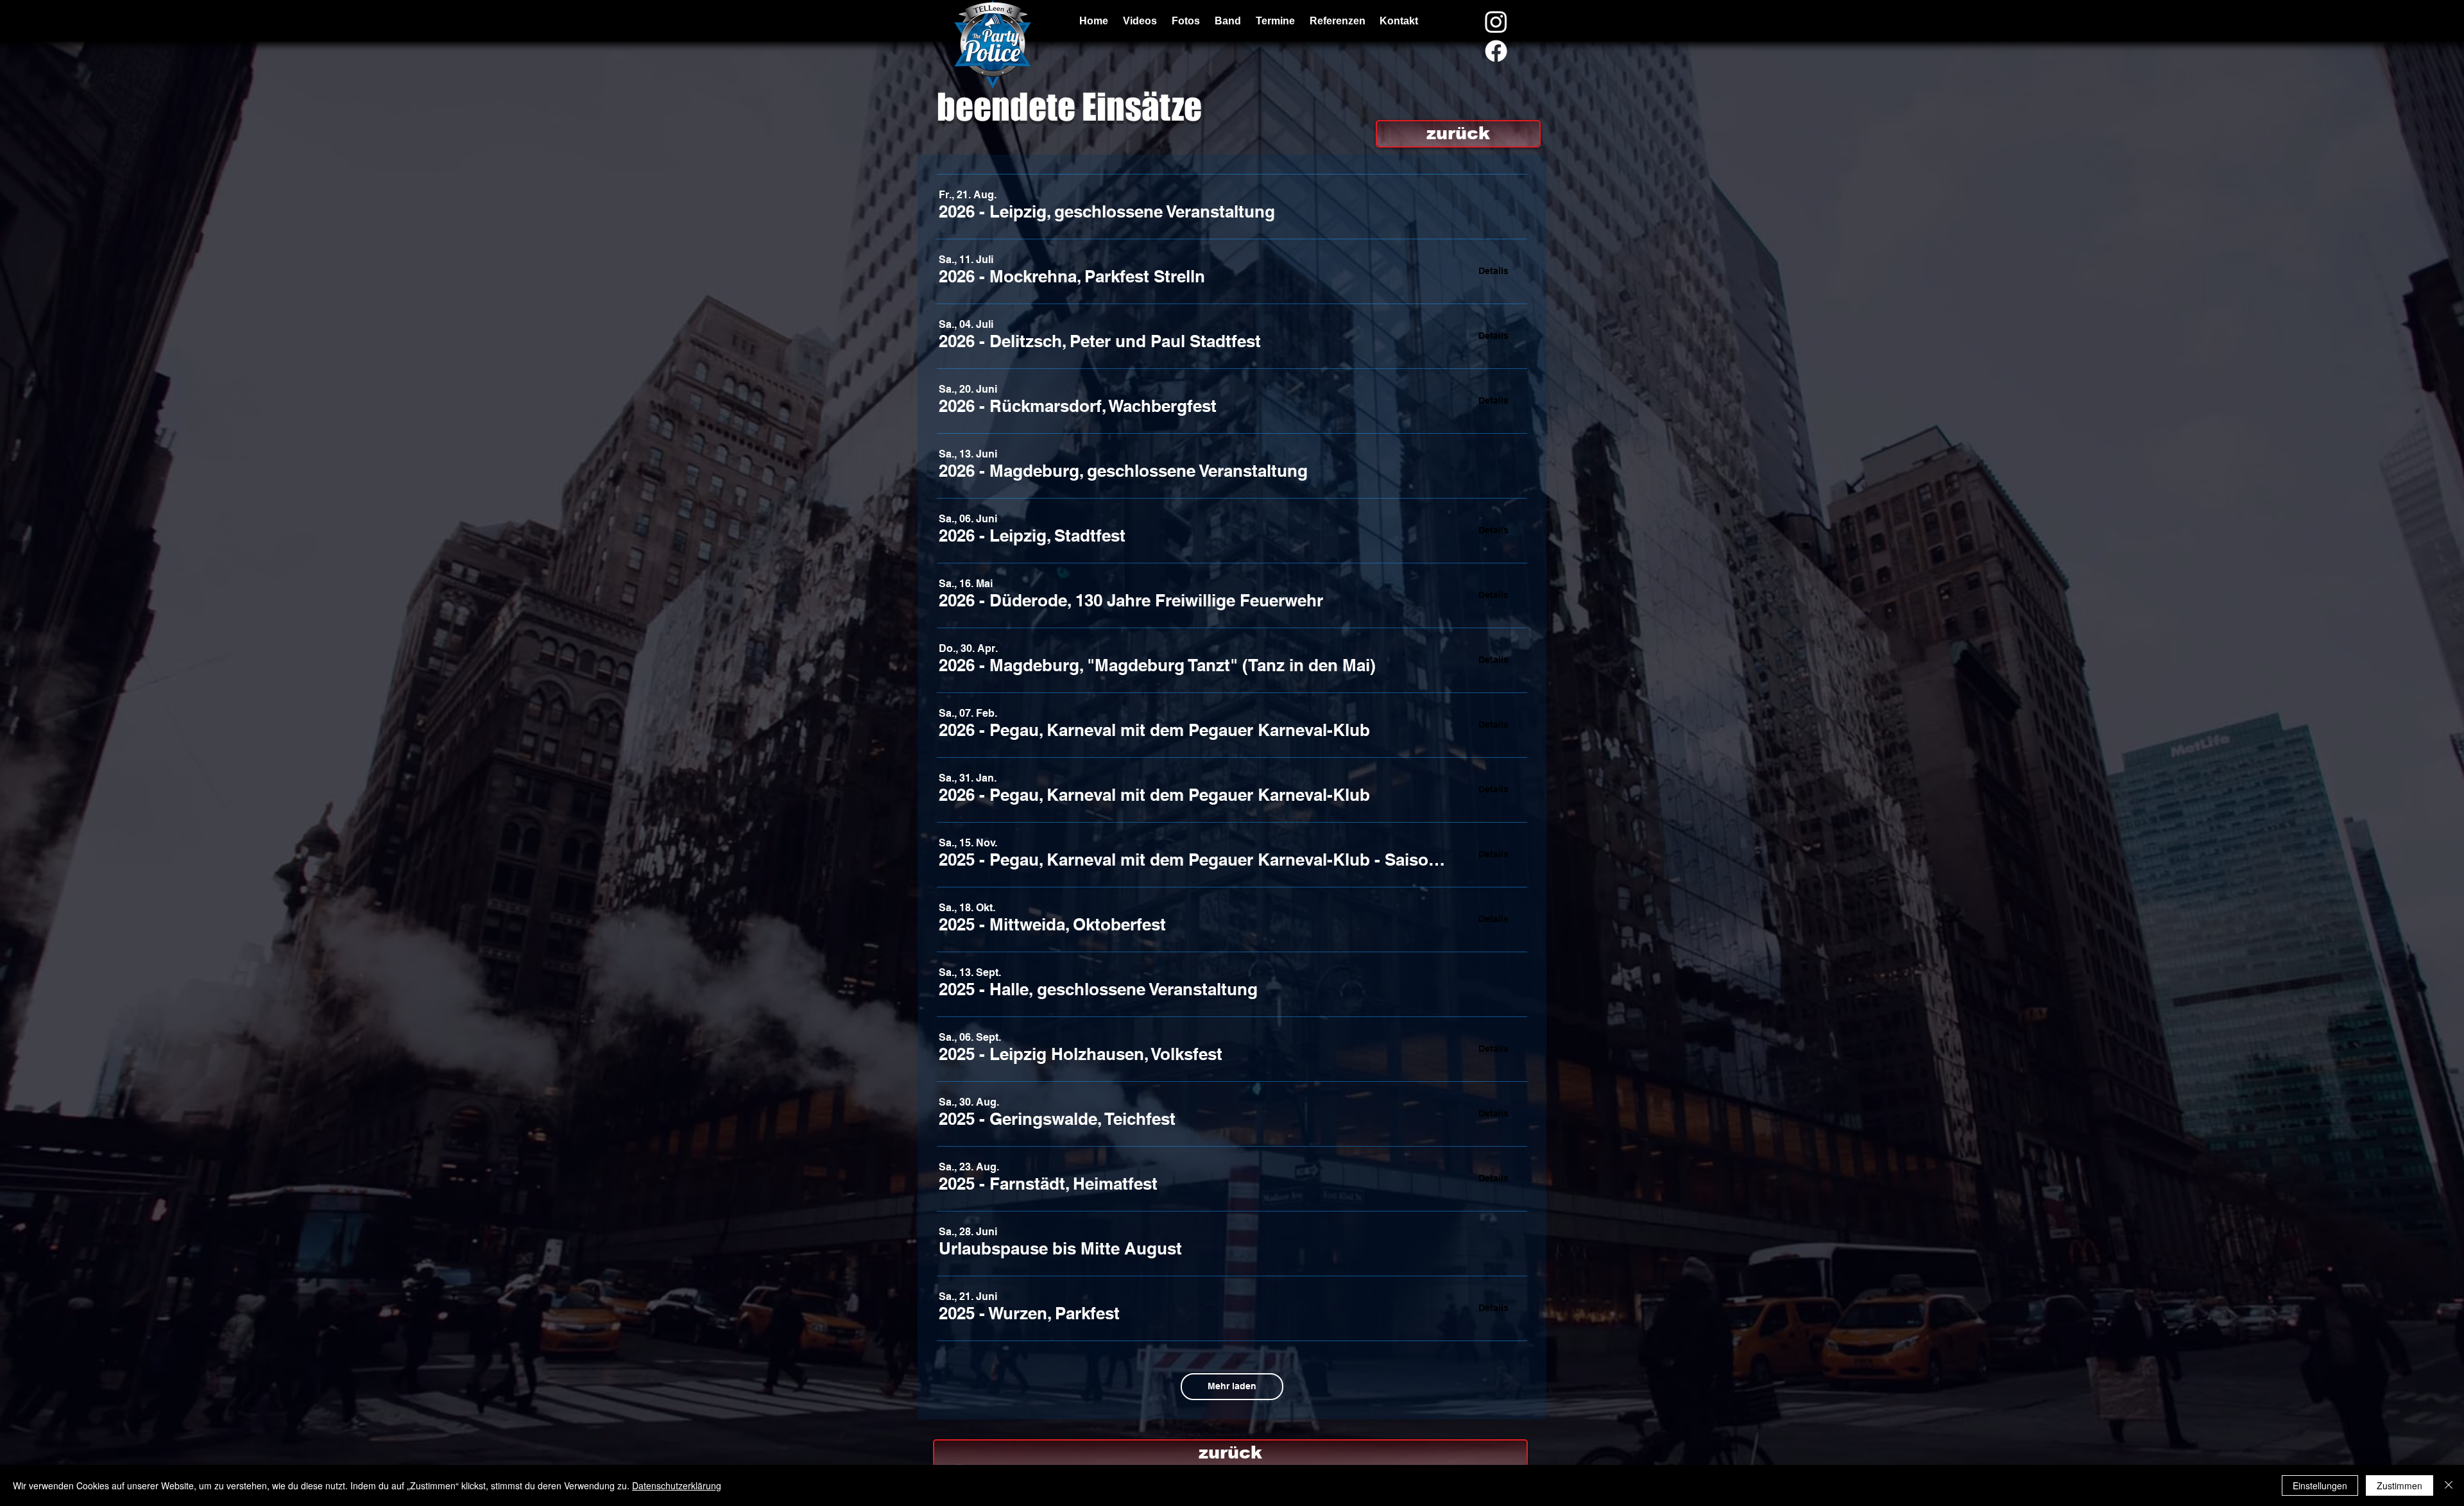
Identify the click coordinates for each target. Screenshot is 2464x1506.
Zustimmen (2400, 1485)
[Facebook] (1496, 51)
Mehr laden (1232, 1386)
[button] (1107, 212)
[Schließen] (2449, 1485)
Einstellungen (2320, 1485)
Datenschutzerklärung (677, 1485)
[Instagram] (1496, 21)
